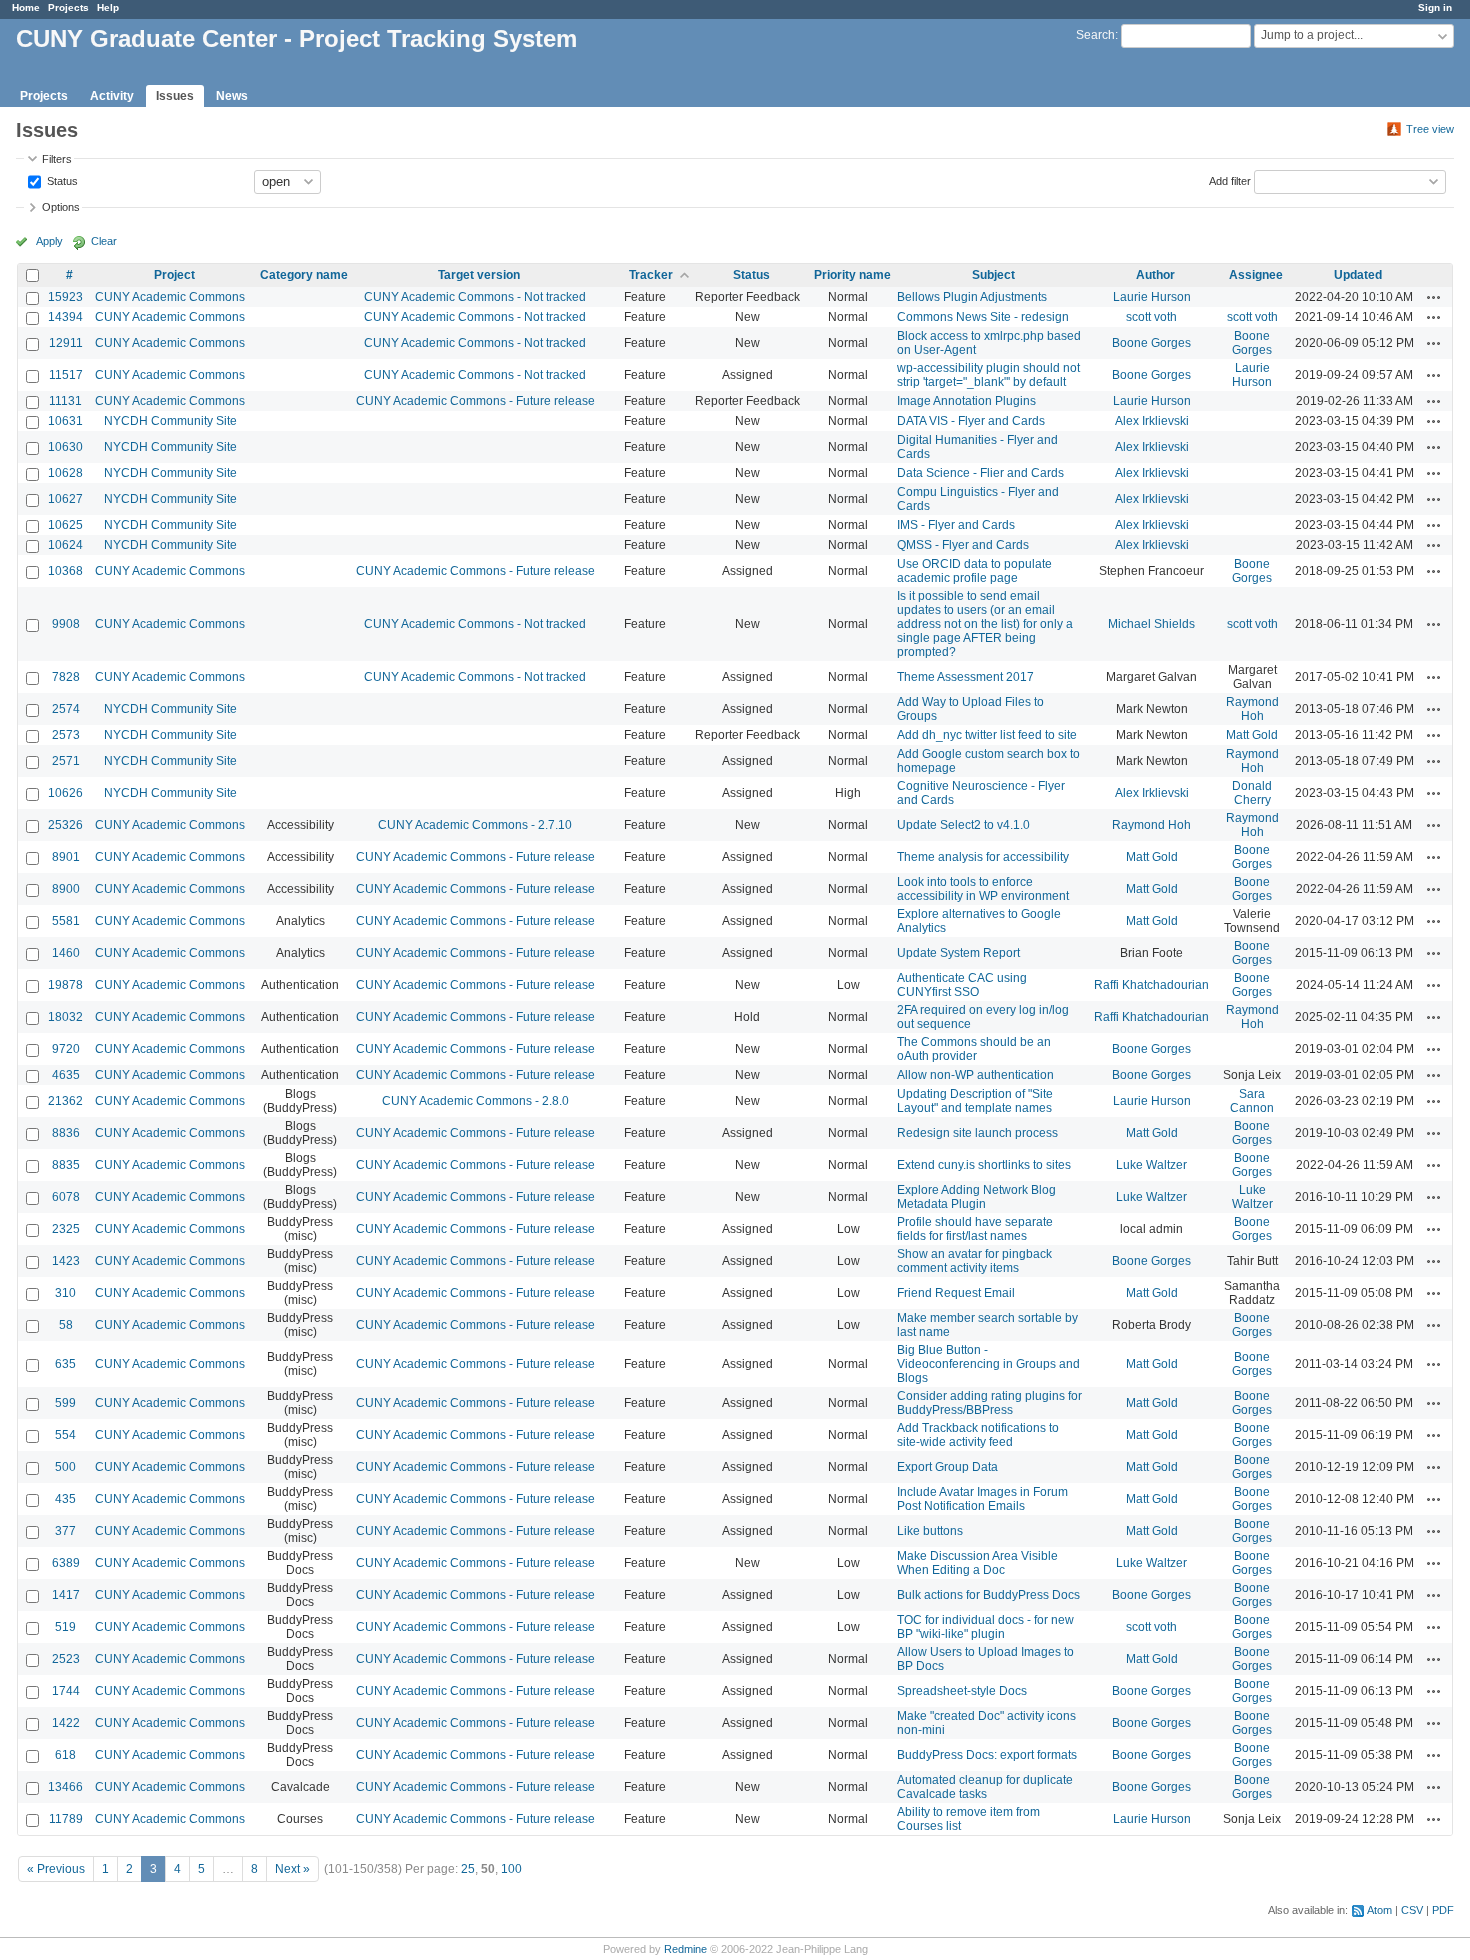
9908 (66, 624)
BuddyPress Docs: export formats (987, 1755)
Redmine (685, 1949)
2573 (66, 735)
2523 (66, 1659)
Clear (104, 241)
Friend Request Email (956, 1293)
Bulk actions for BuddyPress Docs (988, 1595)
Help (108, 7)
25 (468, 1869)
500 (65, 1467)
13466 (65, 1787)
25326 (65, 825)
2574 (66, 709)
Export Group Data (947, 1467)
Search (1095, 35)
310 (65, 1293)
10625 (65, 525)
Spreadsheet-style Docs (962, 1691)
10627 (65, 499)
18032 (65, 1017)
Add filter (1230, 180)
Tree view (1430, 129)
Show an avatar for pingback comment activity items (974, 1261)
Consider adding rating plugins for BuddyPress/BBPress (989, 1403)
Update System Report (958, 953)
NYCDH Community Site (170, 421)
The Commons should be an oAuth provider (974, 1049)
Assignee (1256, 275)
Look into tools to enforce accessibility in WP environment (983, 889)
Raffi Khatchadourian (1151, 985)
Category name (304, 275)
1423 (66, 1261)
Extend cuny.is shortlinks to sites (984, 1165)
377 (65, 1531)
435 (65, 1499)
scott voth (1151, 317)
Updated (1358, 275)
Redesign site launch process (977, 1133)
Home (26, 7)
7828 (66, 677)
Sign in (1435, 7)
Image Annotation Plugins (966, 401)
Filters (57, 159)
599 (65, 1403)
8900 (66, 889)
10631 (65, 421)
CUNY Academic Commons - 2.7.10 (475, 825)
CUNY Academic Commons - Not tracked (475, 297)
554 (65, 1435)
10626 (65, 793)
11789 (66, 1819)
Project (174, 275)
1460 (66, 953)
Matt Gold (1252, 735)
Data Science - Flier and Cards (980, 473)
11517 (66, 375)
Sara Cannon (1252, 1101)
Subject (993, 275)
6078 (66, 1197)
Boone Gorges (1151, 343)
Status (61, 180)
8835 (66, 1165)
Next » (292, 1869)
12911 (66, 343)
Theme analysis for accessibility (983, 857)
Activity (112, 96)
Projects (68, 7)
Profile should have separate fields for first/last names (975, 1229)
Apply (49, 241)
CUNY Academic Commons (170, 297)
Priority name (852, 275)
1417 (66, 1595)
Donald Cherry (1252, 793)
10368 (65, 571)
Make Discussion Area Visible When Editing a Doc (977, 1563)
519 (65, 1627)
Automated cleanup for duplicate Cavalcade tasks (985, 1787)
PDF (1443, 1910)
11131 (65, 401)
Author (1155, 275)
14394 (65, 317)
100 (511, 1869)
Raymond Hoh (1252, 709)
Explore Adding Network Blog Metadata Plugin (976, 1197)
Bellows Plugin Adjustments (972, 297)
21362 (65, 1101)
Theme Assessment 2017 (965, 677)
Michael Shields (1151, 624)
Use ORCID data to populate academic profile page (974, 571)
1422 (66, 1723)
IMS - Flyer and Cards (956, 525)
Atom (1379, 1910)
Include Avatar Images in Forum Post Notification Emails (982, 1499)
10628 (65, 473)
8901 (66, 857)
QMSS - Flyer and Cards (963, 545)
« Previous (56, 1869)
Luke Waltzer (1151, 1165)
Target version (479, 275)
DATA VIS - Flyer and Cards (971, 421)
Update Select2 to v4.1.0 (963, 825)
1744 (66, 1691)
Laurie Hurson (1152, 297)
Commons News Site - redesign (983, 317)
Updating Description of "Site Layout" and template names (975, 1101)
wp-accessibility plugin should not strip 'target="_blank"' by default (988, 375)
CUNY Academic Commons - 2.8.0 (475, 1101)
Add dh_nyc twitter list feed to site (987, 735)
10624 (65, 545)
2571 (66, 761)
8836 (66, 1133)
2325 (66, 1229)
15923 (65, 297)
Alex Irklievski (1152, 421)
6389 (66, 1563)
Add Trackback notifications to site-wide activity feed (978, 1435)
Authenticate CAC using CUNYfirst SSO (962, 985)
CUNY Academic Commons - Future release (475, 401)
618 (65, 1755)
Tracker (651, 275)
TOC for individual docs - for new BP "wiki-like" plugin (985, 1627)
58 (66, 1325)
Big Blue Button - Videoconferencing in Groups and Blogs (988, 1364)
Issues (175, 96)
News (232, 96)
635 (65, 1364)
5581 (66, 921)
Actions (1434, 297)
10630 (65, 447)
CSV (1412, 1910)
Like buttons (930, 1531)
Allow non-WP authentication (975, 1075)
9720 (66, 1049)
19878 (65, 985)
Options (61, 207)
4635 (66, 1075)
